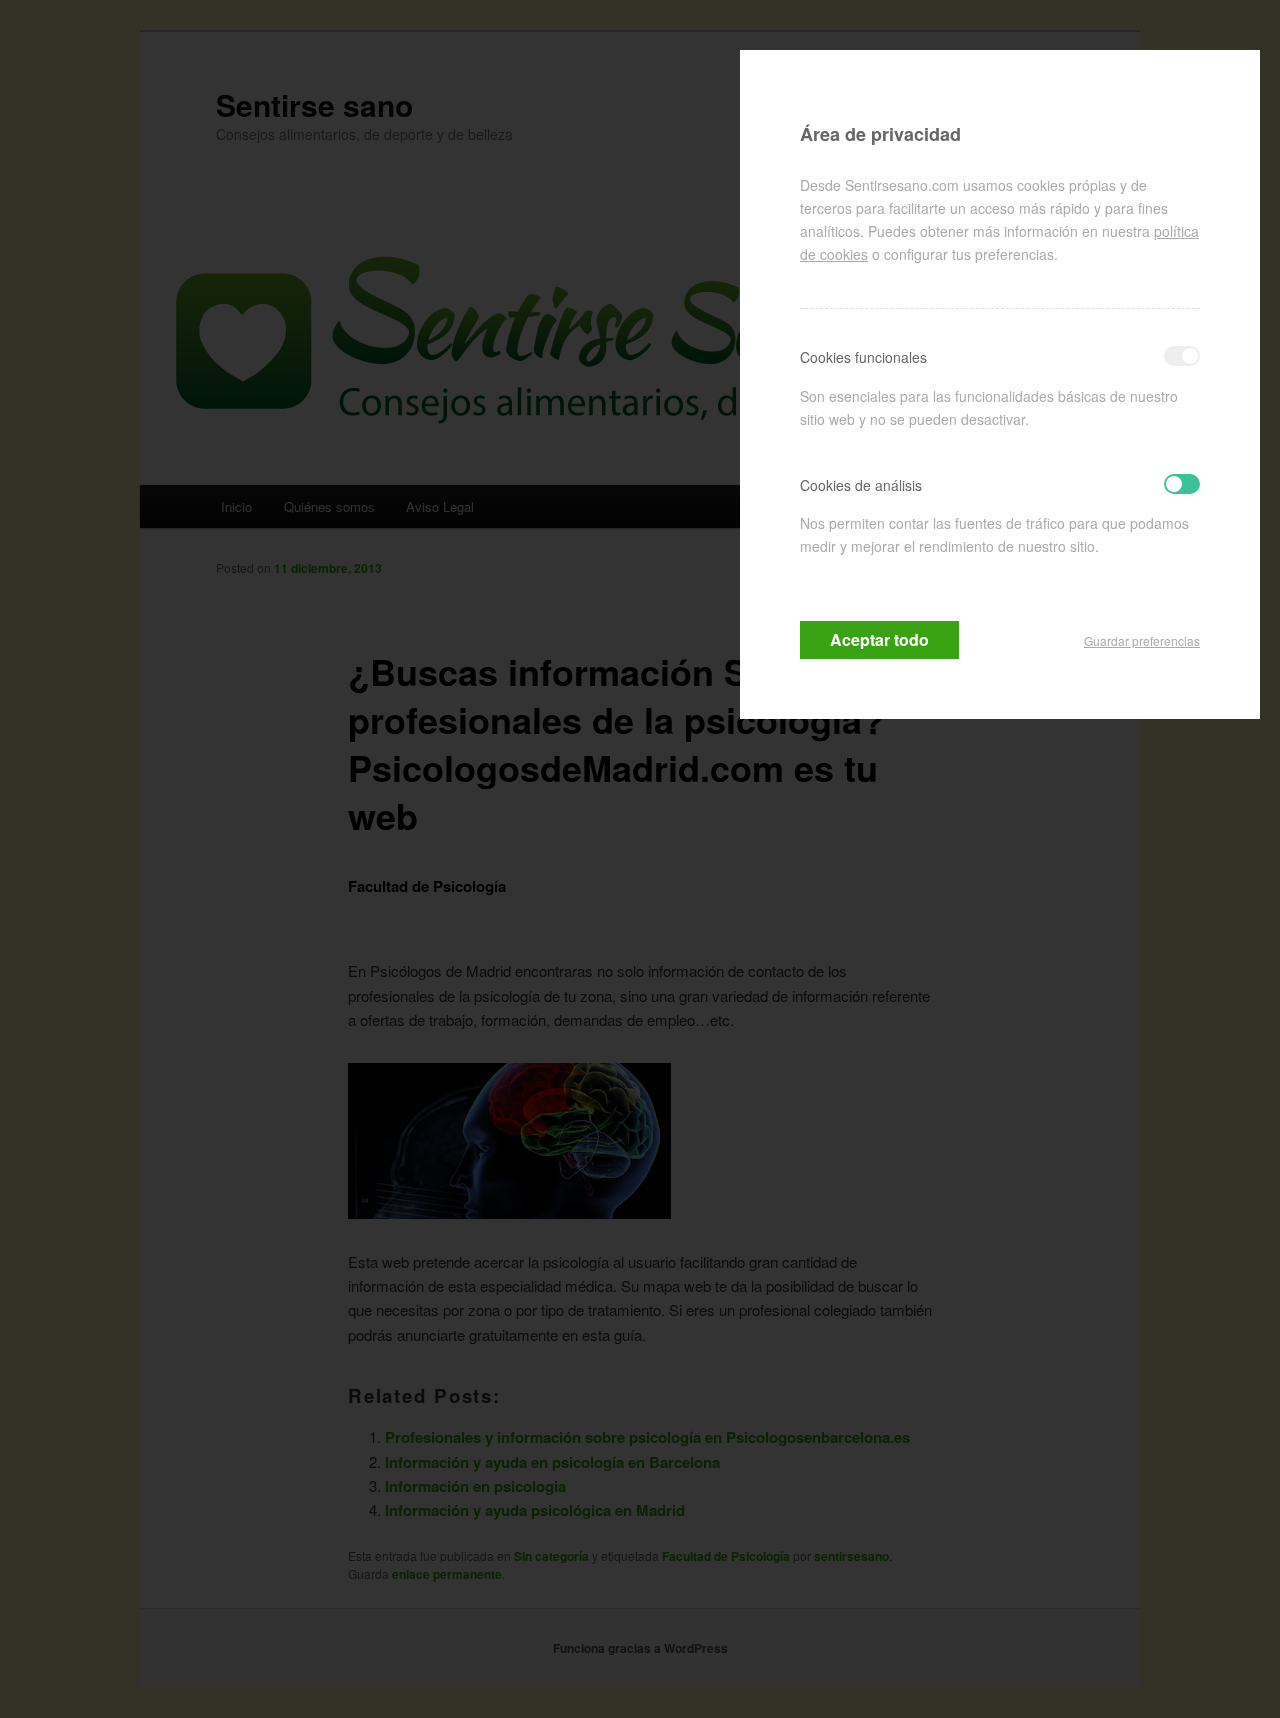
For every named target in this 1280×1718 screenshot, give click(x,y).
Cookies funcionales (863, 357)
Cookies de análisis (861, 485)
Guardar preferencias (1142, 640)
